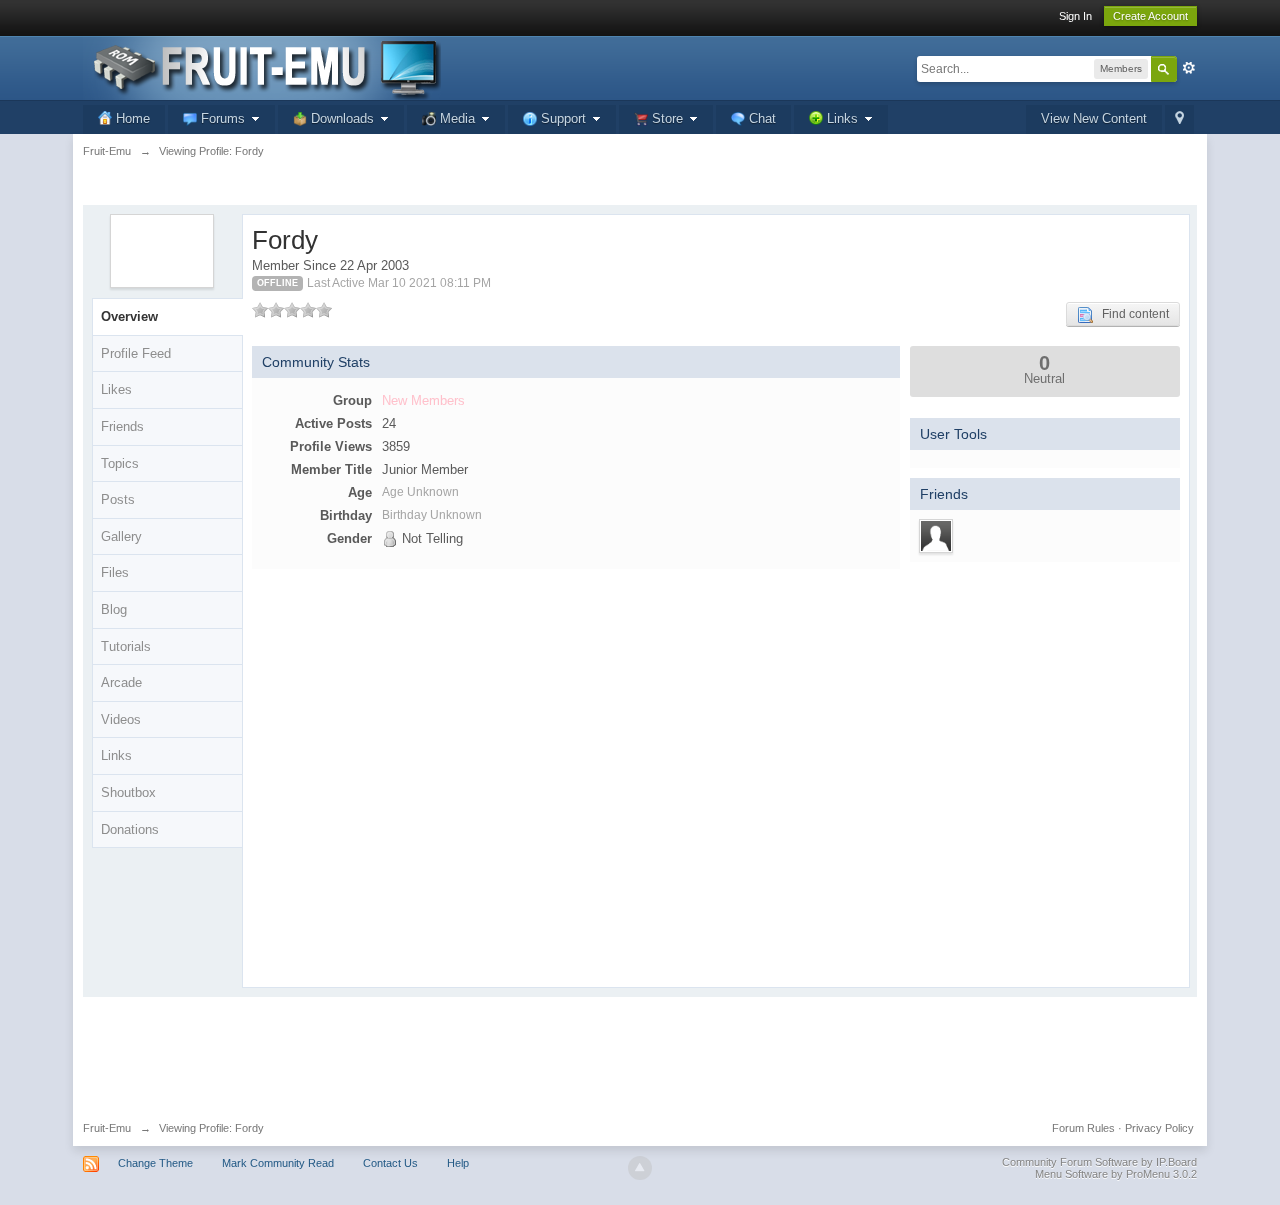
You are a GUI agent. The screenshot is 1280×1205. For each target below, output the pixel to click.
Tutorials (126, 646)
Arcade (121, 682)
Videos (121, 719)
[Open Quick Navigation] (1179, 119)
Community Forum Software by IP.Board (1099, 1162)
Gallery (121, 536)
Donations (130, 829)
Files (115, 572)
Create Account (1150, 16)
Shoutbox (128, 792)
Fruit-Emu (107, 1128)
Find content (1131, 314)
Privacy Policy (1159, 1128)
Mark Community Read (278, 1163)
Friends (122, 426)
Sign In (1075, 16)
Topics (120, 463)
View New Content (1094, 118)
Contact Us (390, 1163)
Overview (129, 316)
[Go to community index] (262, 66)
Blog (114, 609)
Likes (116, 389)
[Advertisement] (640, 1052)
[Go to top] (640, 1168)
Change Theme (155, 1163)
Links (116, 755)
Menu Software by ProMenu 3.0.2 (1116, 1174)
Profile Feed (136, 353)
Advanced (1189, 68)
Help (458, 1163)
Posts (118, 499)
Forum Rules (1083, 1128)
